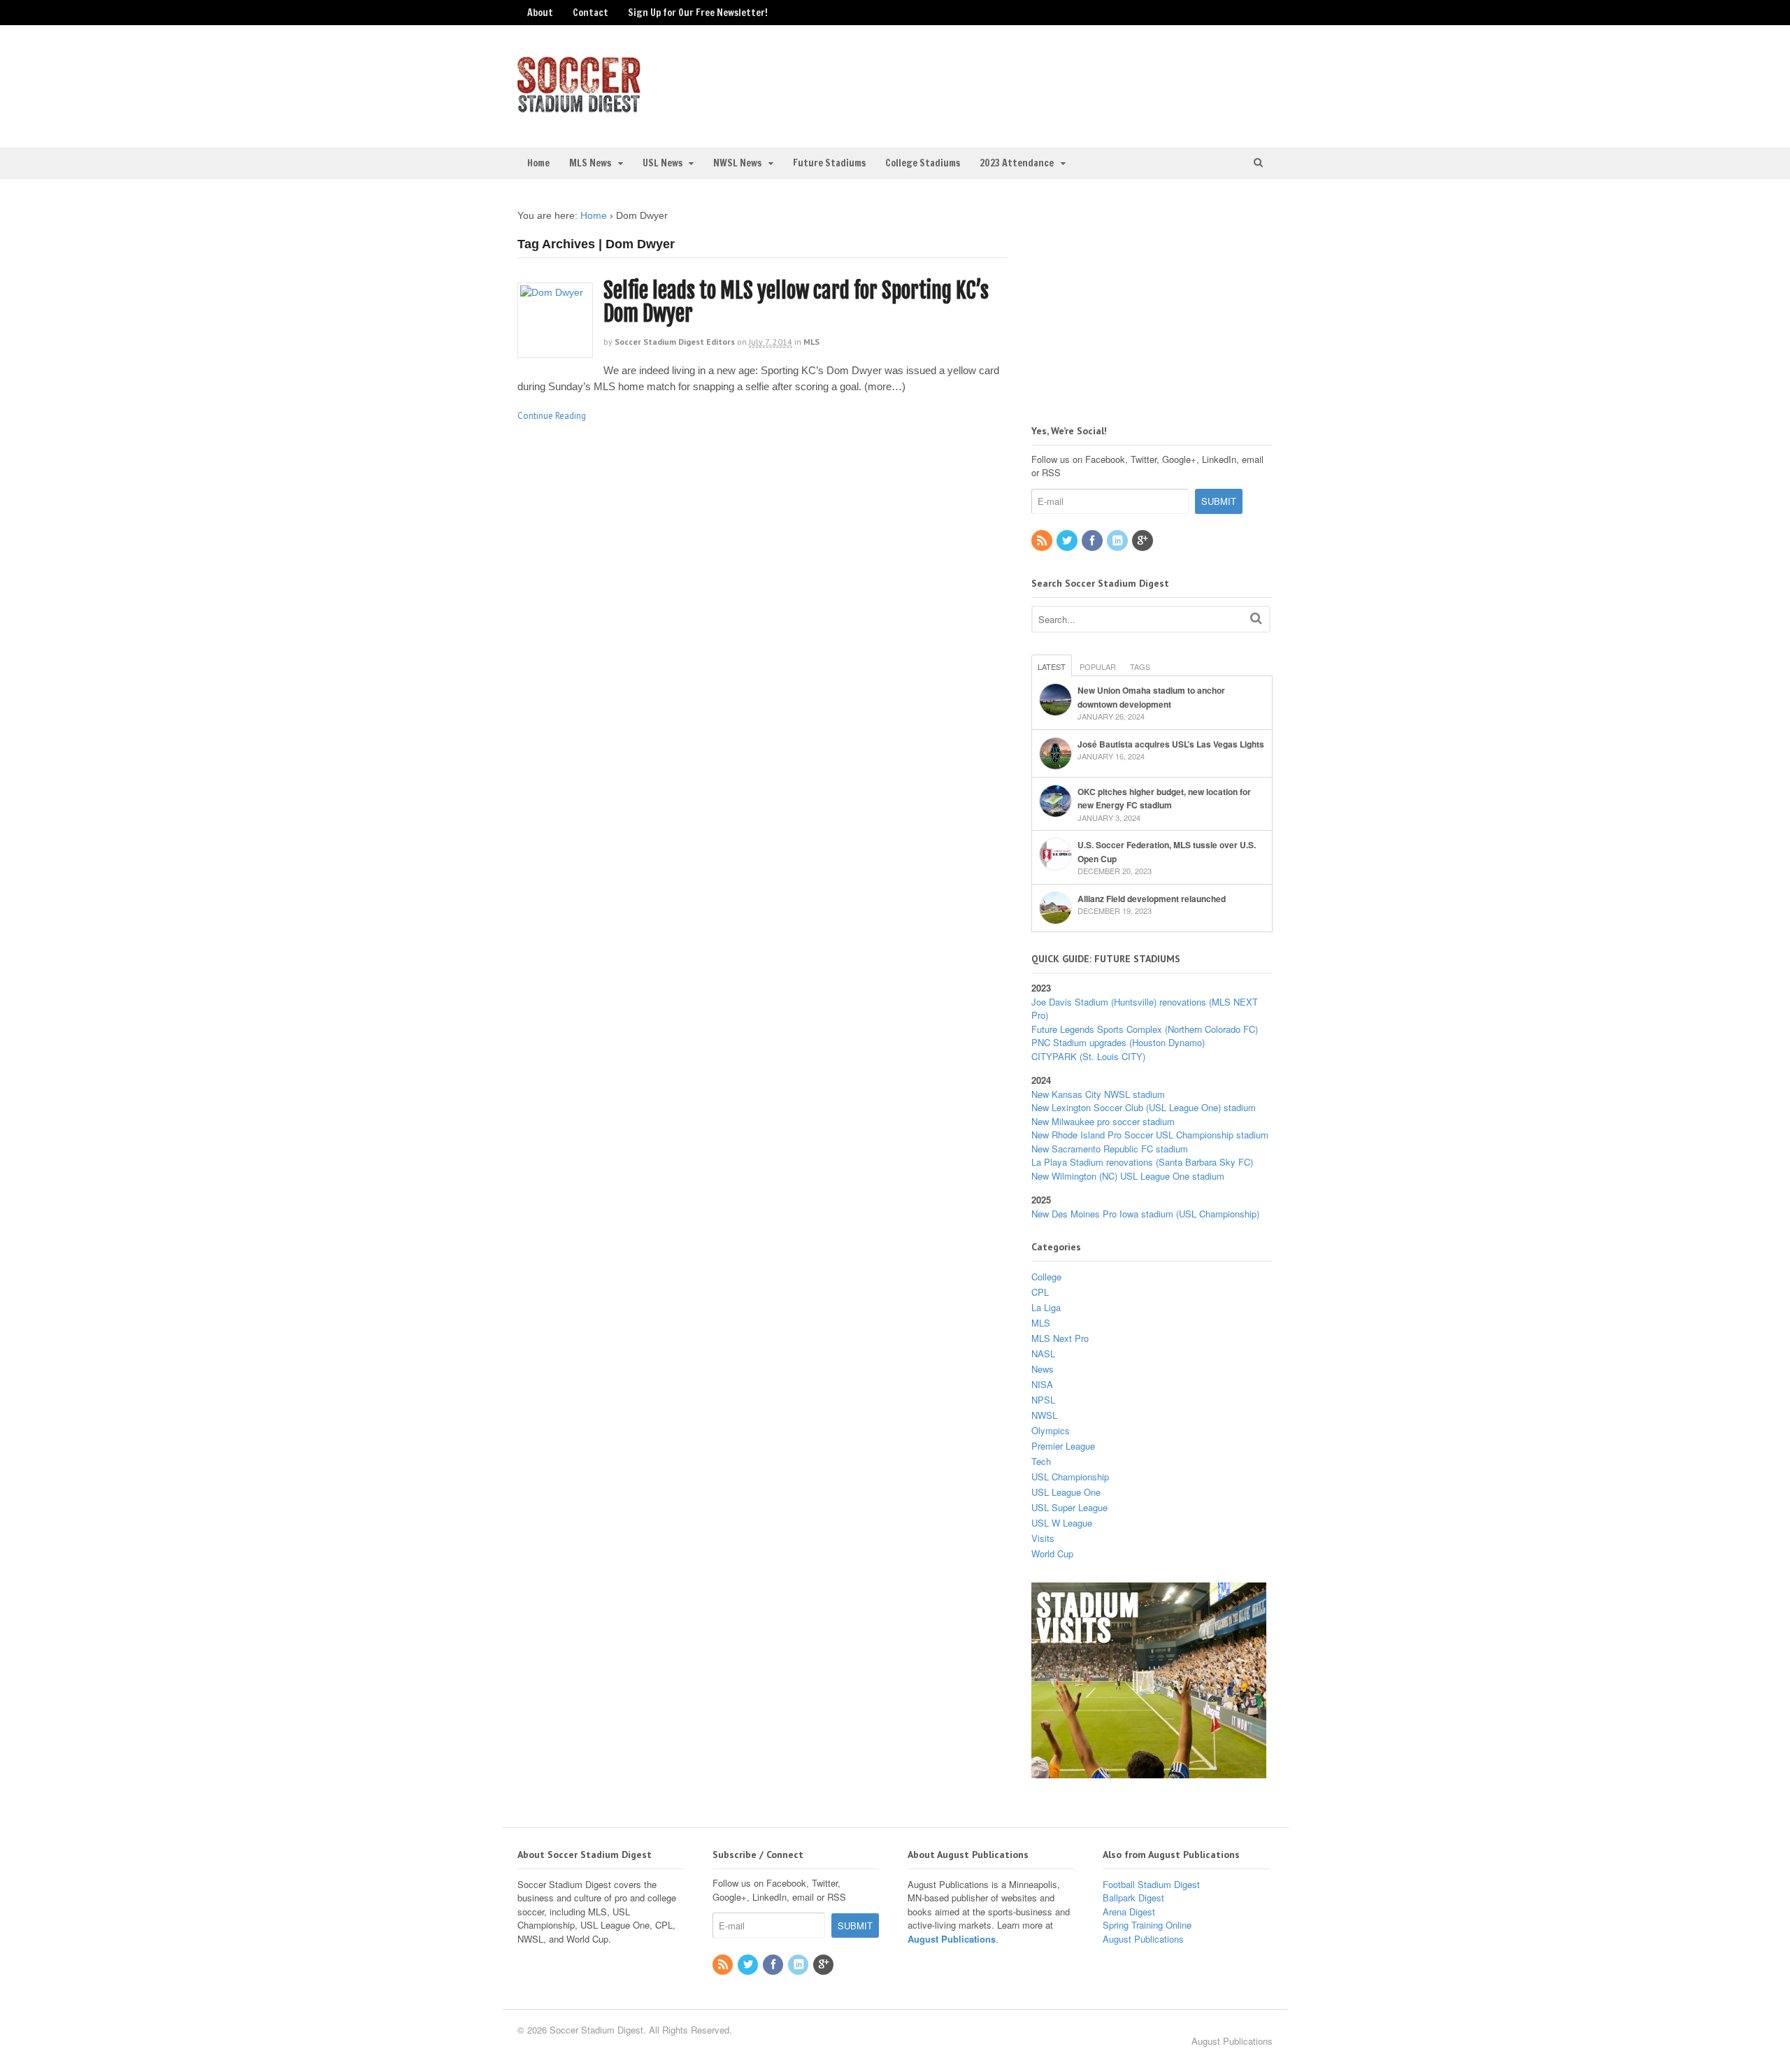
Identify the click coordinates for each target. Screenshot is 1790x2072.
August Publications (952, 1939)
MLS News (590, 163)
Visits (1043, 1538)
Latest (1052, 666)
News (1043, 1369)
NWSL (1044, 1415)
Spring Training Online (1147, 1925)
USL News (663, 163)
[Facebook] (1093, 541)
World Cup (1052, 1553)
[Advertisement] (1157, 85)
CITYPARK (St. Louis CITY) (1088, 1056)
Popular (1098, 666)
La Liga (1046, 1307)
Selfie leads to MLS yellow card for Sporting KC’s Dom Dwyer (796, 302)
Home (538, 163)
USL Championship (1070, 1477)
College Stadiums (923, 163)
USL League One (1066, 1492)
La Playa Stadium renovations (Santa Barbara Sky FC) (1142, 1162)
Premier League (1063, 1446)
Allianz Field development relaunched (1152, 899)
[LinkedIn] (1118, 541)
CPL (1040, 1292)
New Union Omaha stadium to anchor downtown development (1151, 697)
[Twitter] (1068, 541)
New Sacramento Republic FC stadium (1110, 1149)
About (540, 13)
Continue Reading (552, 416)
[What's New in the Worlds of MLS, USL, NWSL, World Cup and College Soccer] (579, 108)
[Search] (1256, 618)
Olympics (1051, 1430)
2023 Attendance (1017, 163)
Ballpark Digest (1133, 1898)
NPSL (1043, 1400)
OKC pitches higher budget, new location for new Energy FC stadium (1164, 799)
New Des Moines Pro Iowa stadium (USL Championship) (1145, 1214)
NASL (1043, 1353)
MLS (811, 342)
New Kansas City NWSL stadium (1098, 1094)
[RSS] (1043, 541)
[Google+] (1143, 541)
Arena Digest (1129, 1912)
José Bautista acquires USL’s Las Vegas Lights (1171, 744)
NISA (1042, 1384)
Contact (590, 13)
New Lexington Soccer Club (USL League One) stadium (1144, 1107)
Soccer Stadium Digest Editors (675, 342)
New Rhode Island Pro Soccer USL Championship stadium (1150, 1135)
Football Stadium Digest (1151, 1884)
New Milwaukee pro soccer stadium (1103, 1121)
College (1046, 1277)
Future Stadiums (829, 163)
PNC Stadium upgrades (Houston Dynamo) (1118, 1042)
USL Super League (1069, 1507)
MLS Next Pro (1060, 1338)
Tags (1140, 666)
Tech (1041, 1461)
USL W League (1062, 1523)
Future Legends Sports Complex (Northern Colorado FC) (1145, 1029)
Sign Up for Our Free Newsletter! (698, 13)
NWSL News (737, 163)
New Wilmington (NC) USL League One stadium (1128, 1176)
